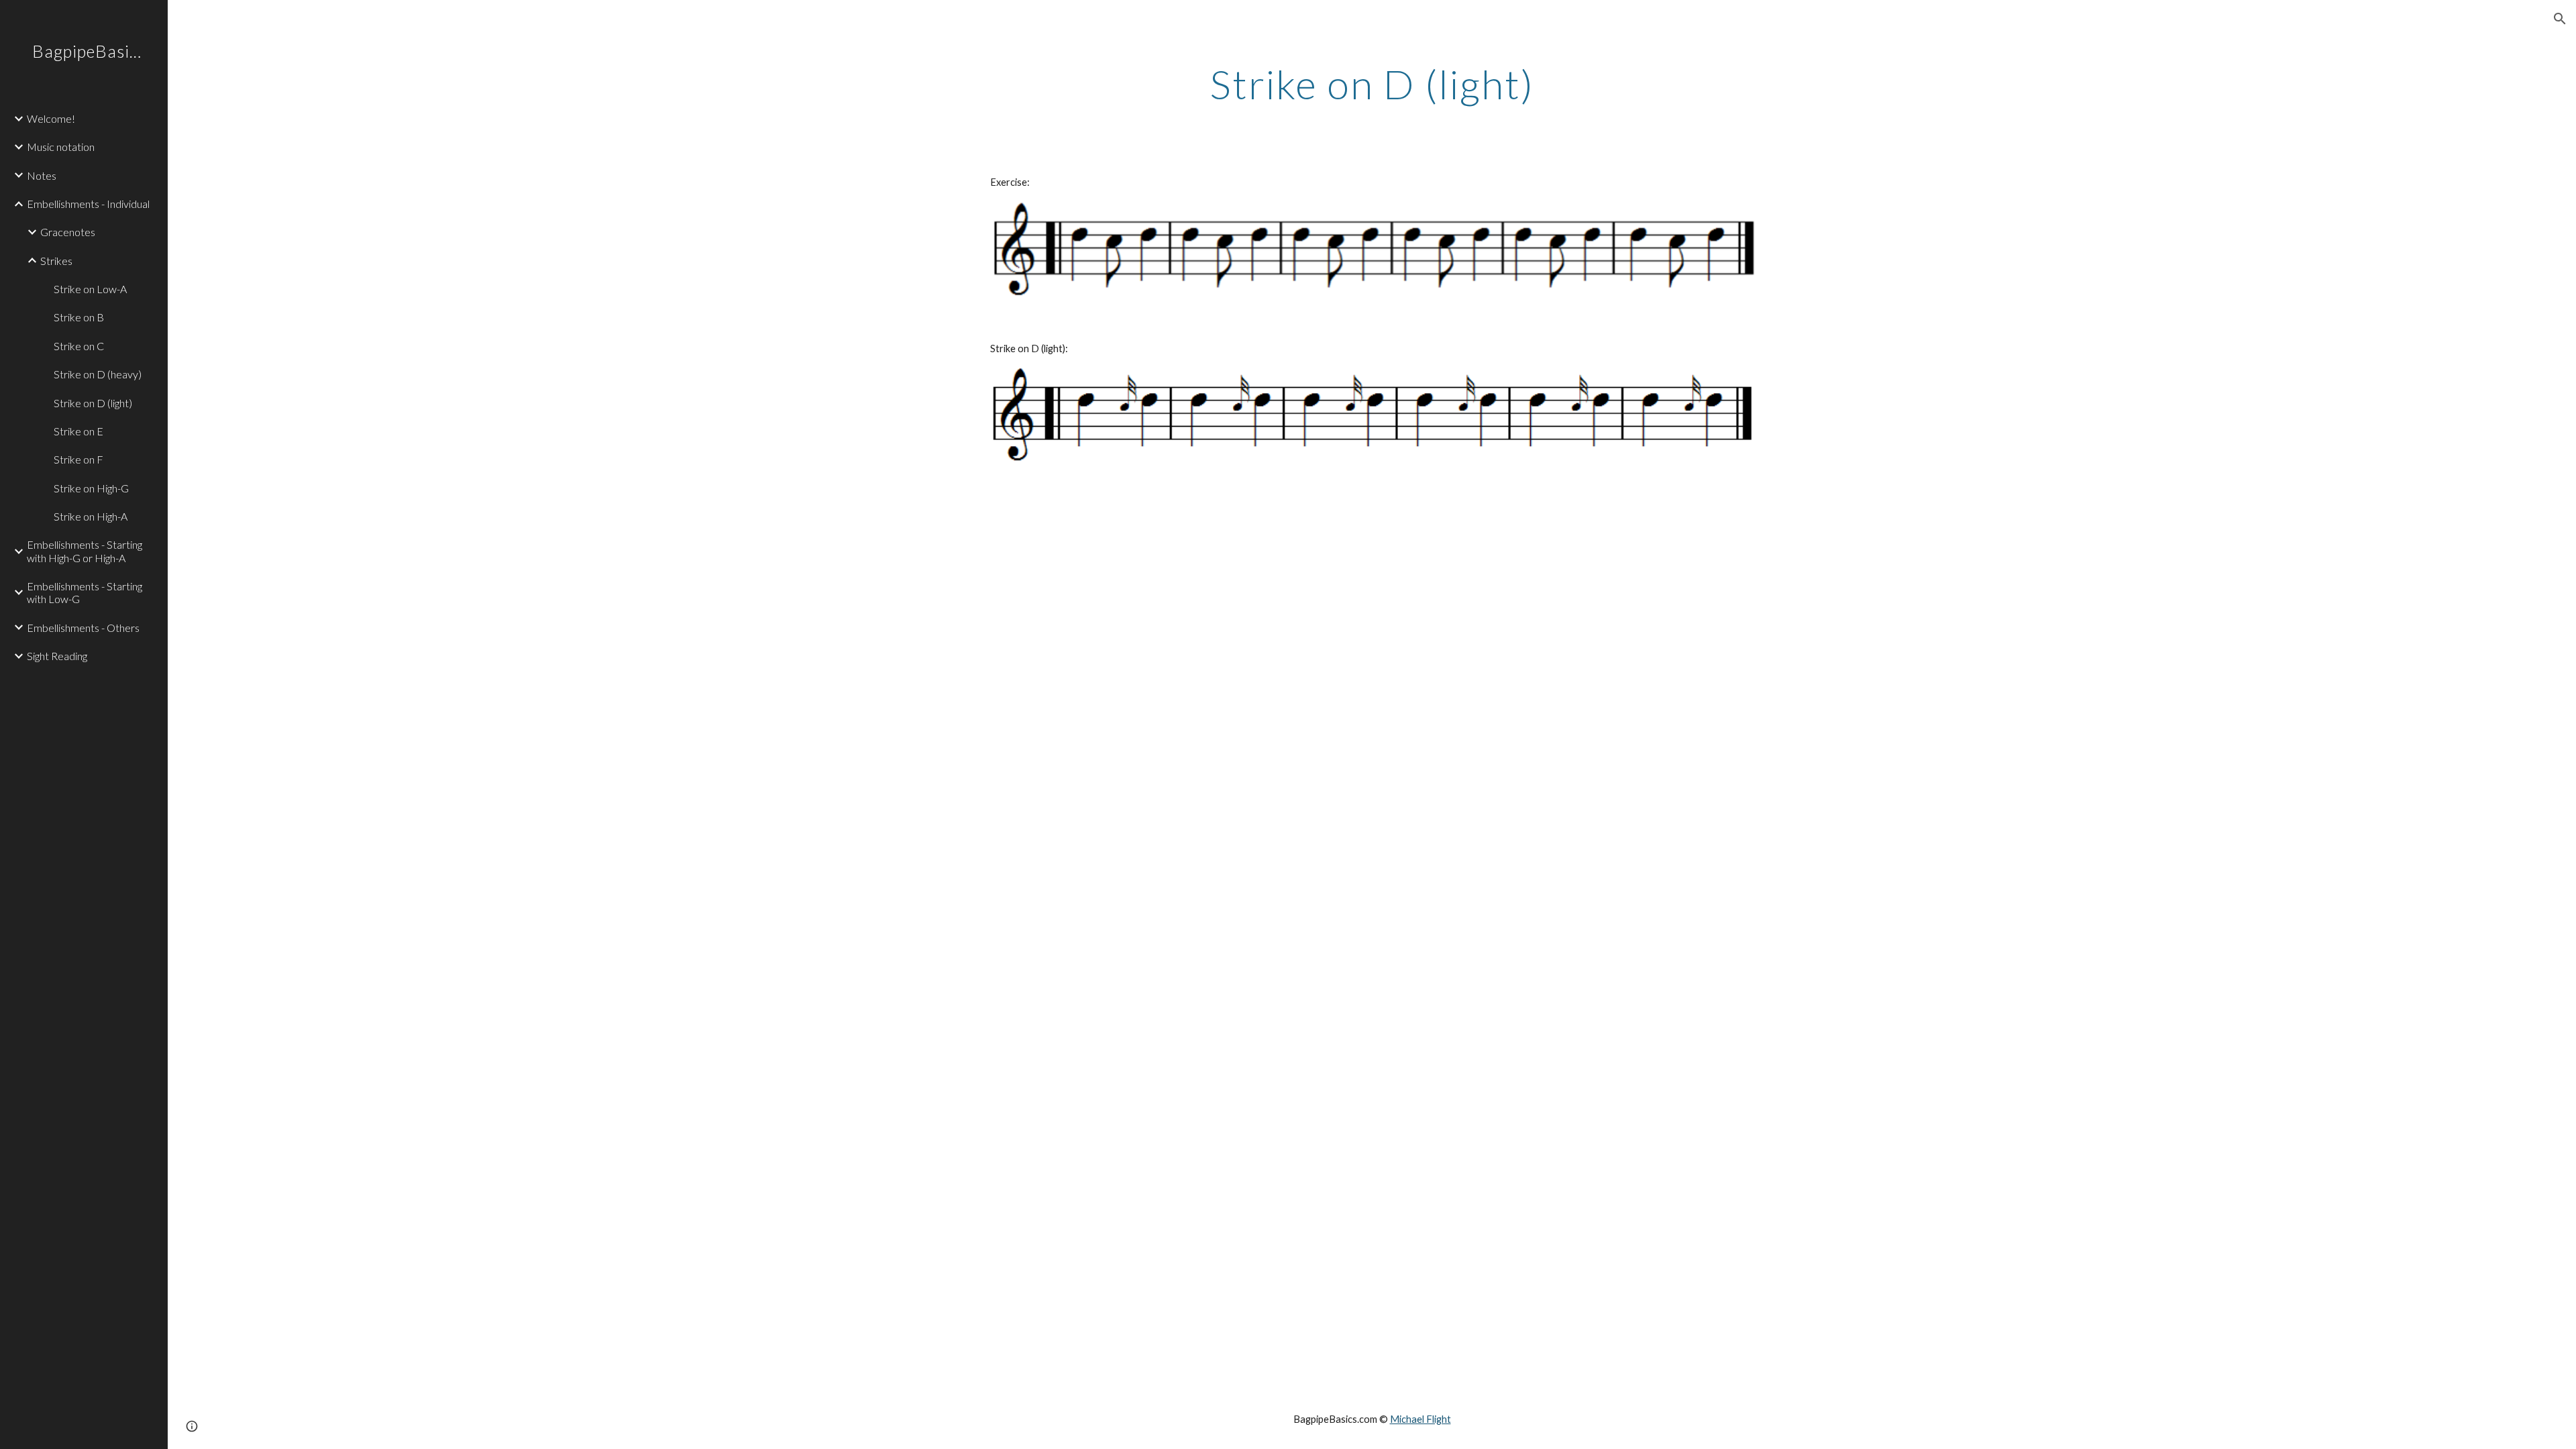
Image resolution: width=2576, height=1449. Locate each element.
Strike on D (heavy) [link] (98, 374)
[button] (2560, 19)
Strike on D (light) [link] (93, 403)
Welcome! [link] (51, 118)
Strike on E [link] (78, 431)
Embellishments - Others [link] (83, 628)
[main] (1372, 84)
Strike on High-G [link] (91, 488)
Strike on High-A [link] (91, 516)
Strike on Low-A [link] (90, 289)
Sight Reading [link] (57, 656)
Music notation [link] (61, 147)
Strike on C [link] (79, 346)
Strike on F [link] (78, 459)
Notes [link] (42, 175)
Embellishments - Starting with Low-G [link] (85, 592)
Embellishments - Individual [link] (88, 204)
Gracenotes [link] (68, 232)
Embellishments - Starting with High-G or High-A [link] (85, 551)
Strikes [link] (56, 261)
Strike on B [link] (79, 317)
